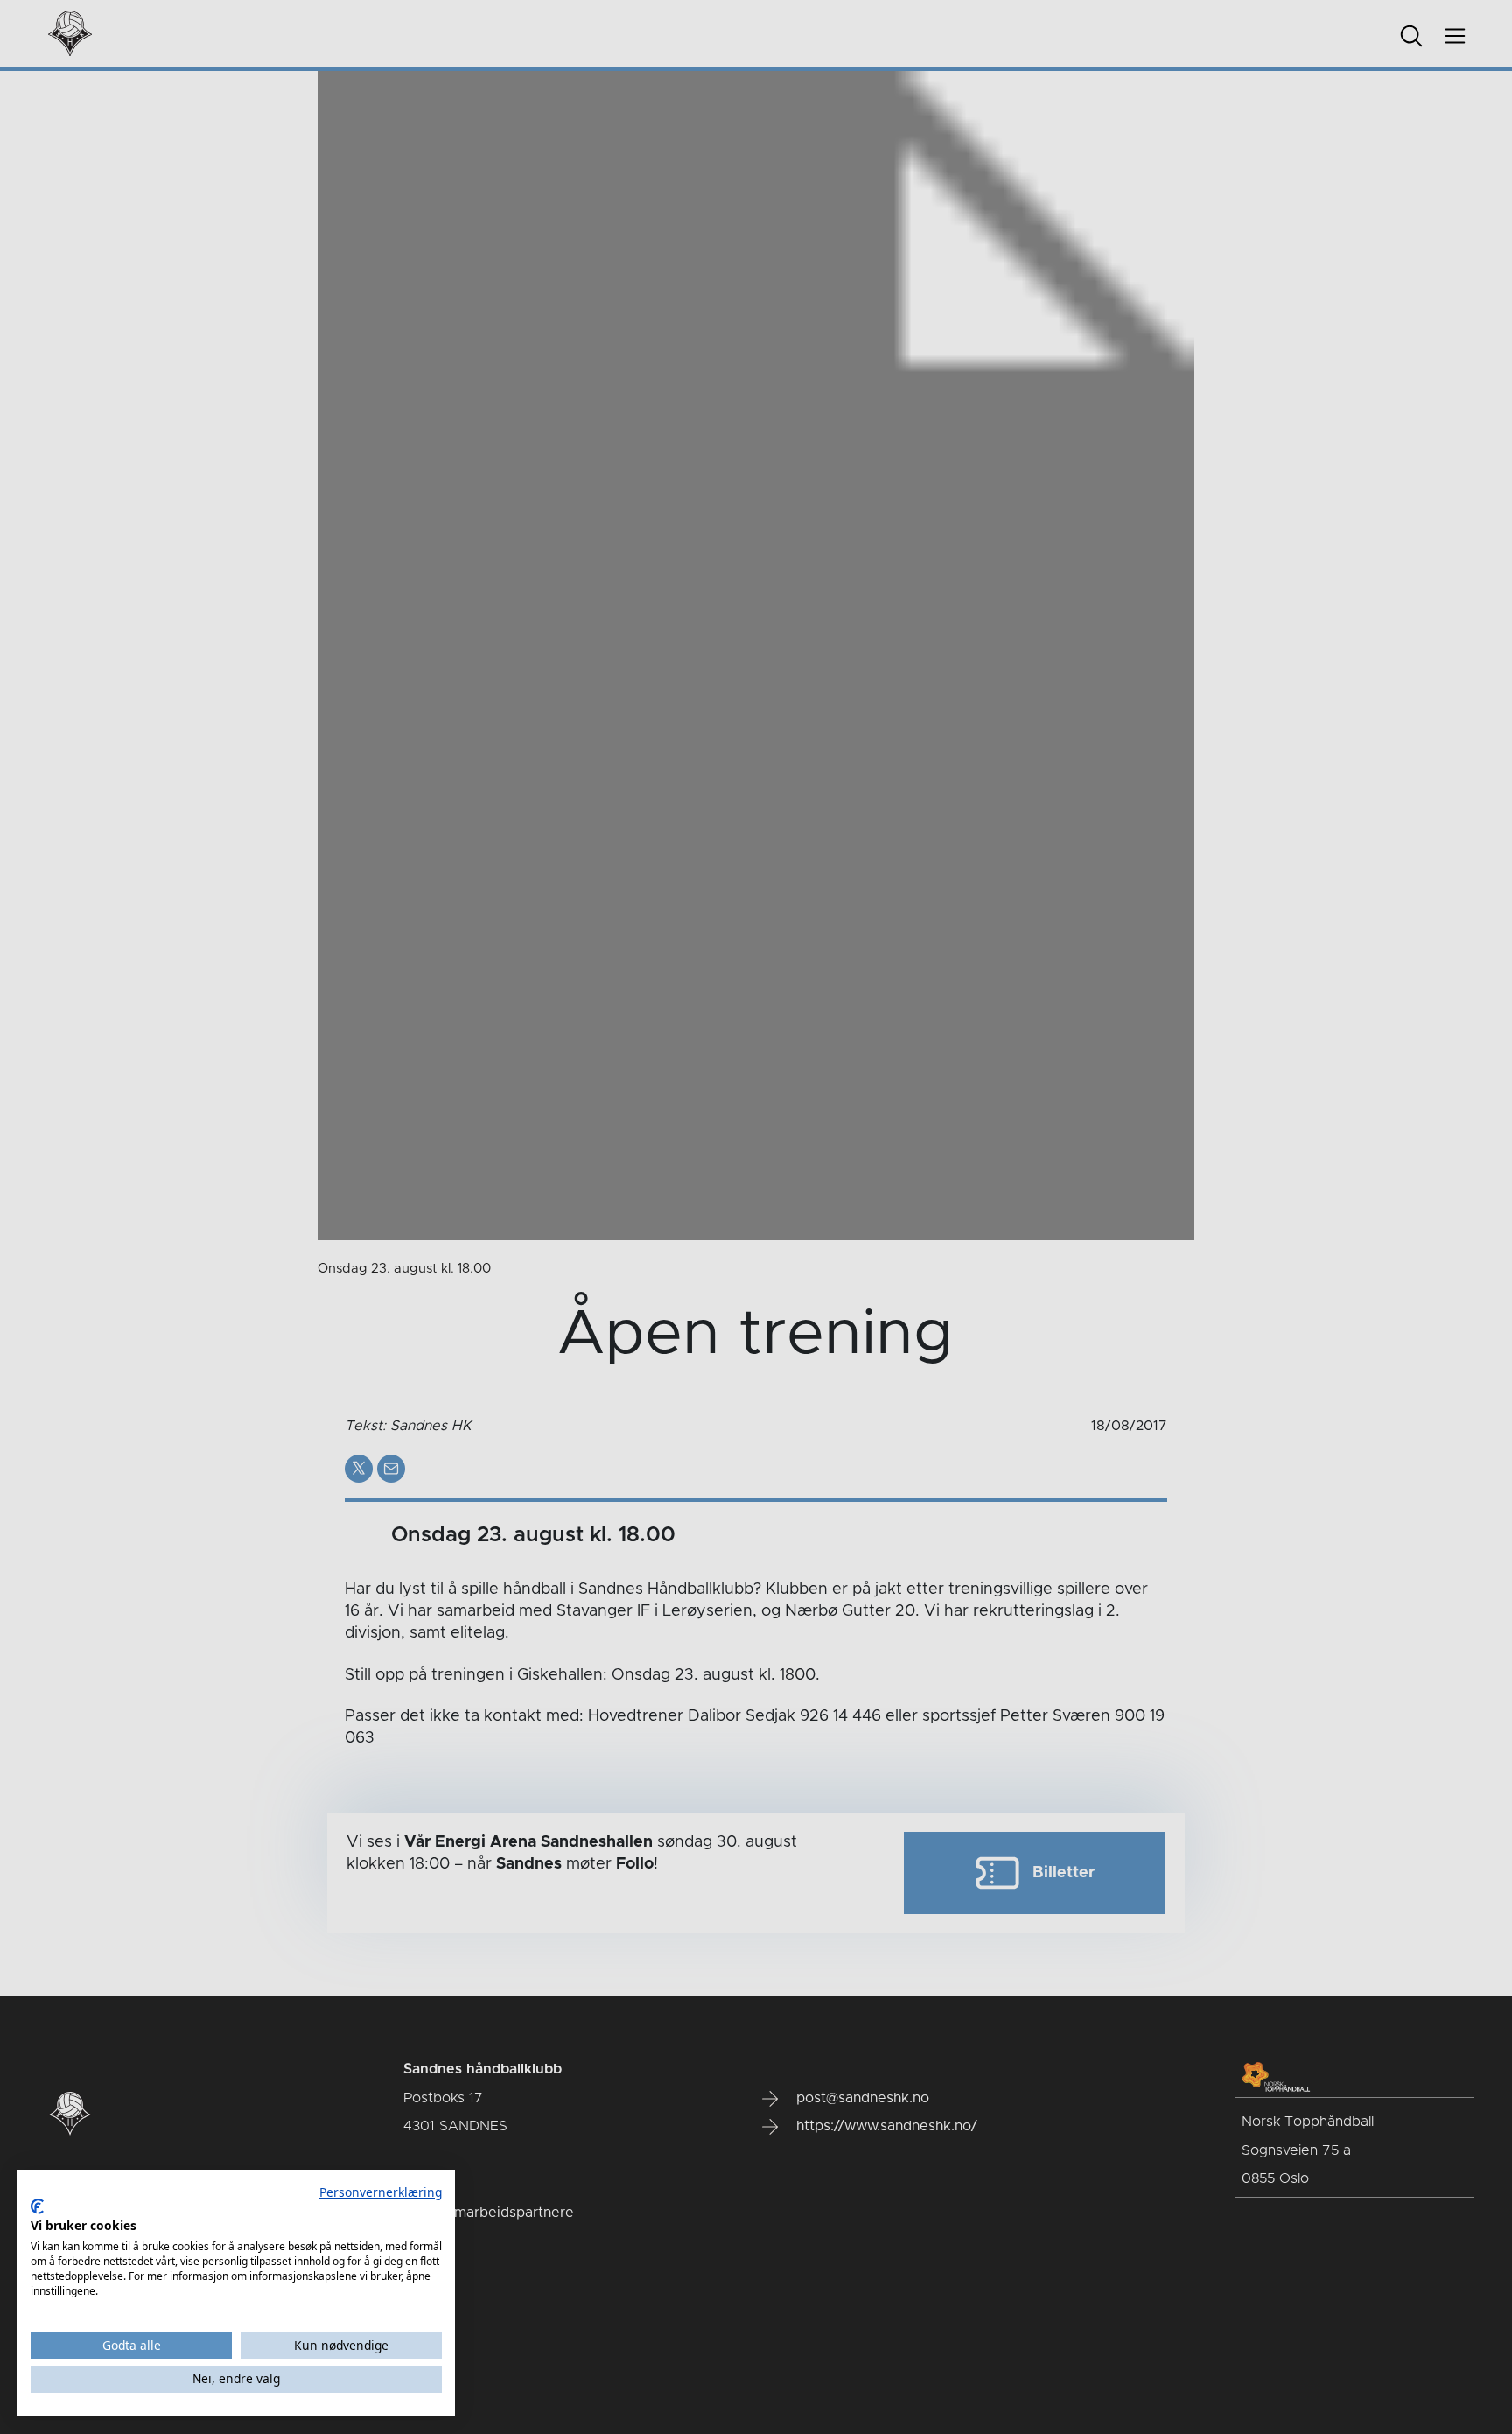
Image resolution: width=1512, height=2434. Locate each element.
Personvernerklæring (381, 2192)
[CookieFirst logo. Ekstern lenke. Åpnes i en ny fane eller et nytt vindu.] (37, 2206)
